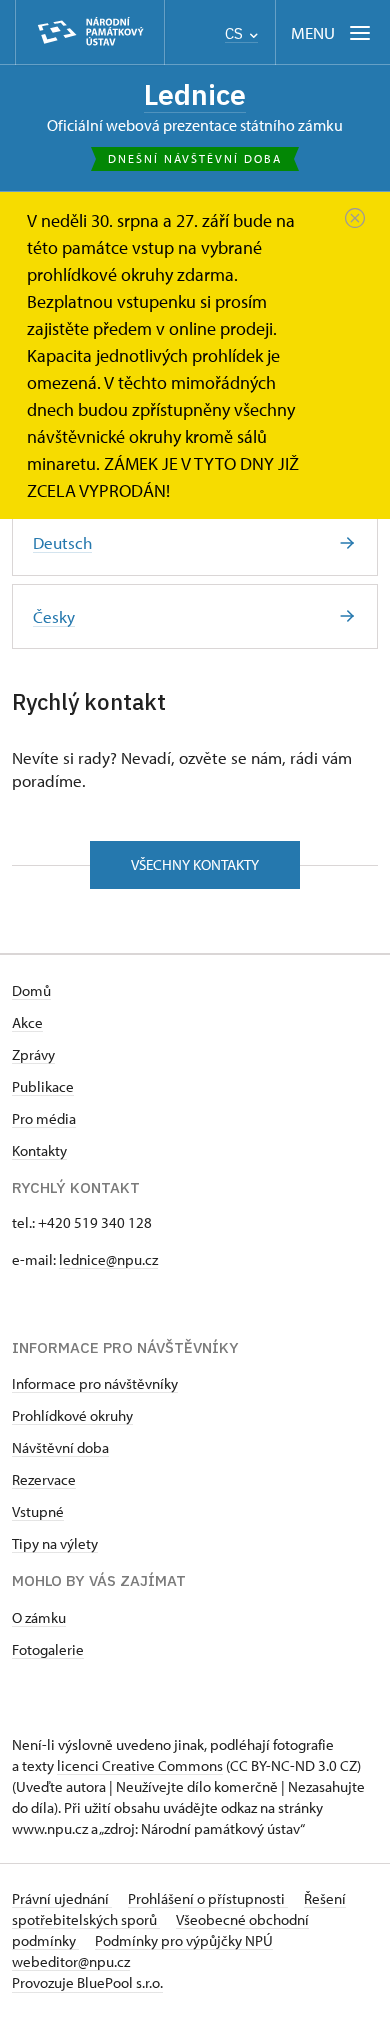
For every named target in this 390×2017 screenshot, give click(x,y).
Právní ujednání (62, 1898)
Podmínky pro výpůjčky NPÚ (184, 1940)
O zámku (39, 1617)
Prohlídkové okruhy (72, 1415)
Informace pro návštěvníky (95, 1383)
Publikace (43, 1086)
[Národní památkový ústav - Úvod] (90, 32)
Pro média (44, 1118)
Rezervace (44, 1479)
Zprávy (33, 1054)
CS (236, 33)
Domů (31, 990)
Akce (27, 1022)
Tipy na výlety (55, 1543)
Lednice (195, 94)
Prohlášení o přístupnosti (208, 1898)
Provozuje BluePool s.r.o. (87, 1982)
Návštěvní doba (60, 1447)
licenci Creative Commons (140, 1765)
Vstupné (38, 1511)
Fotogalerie (48, 1649)
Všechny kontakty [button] (195, 864)
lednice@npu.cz (108, 1259)
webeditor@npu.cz (71, 1961)
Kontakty (39, 1150)
